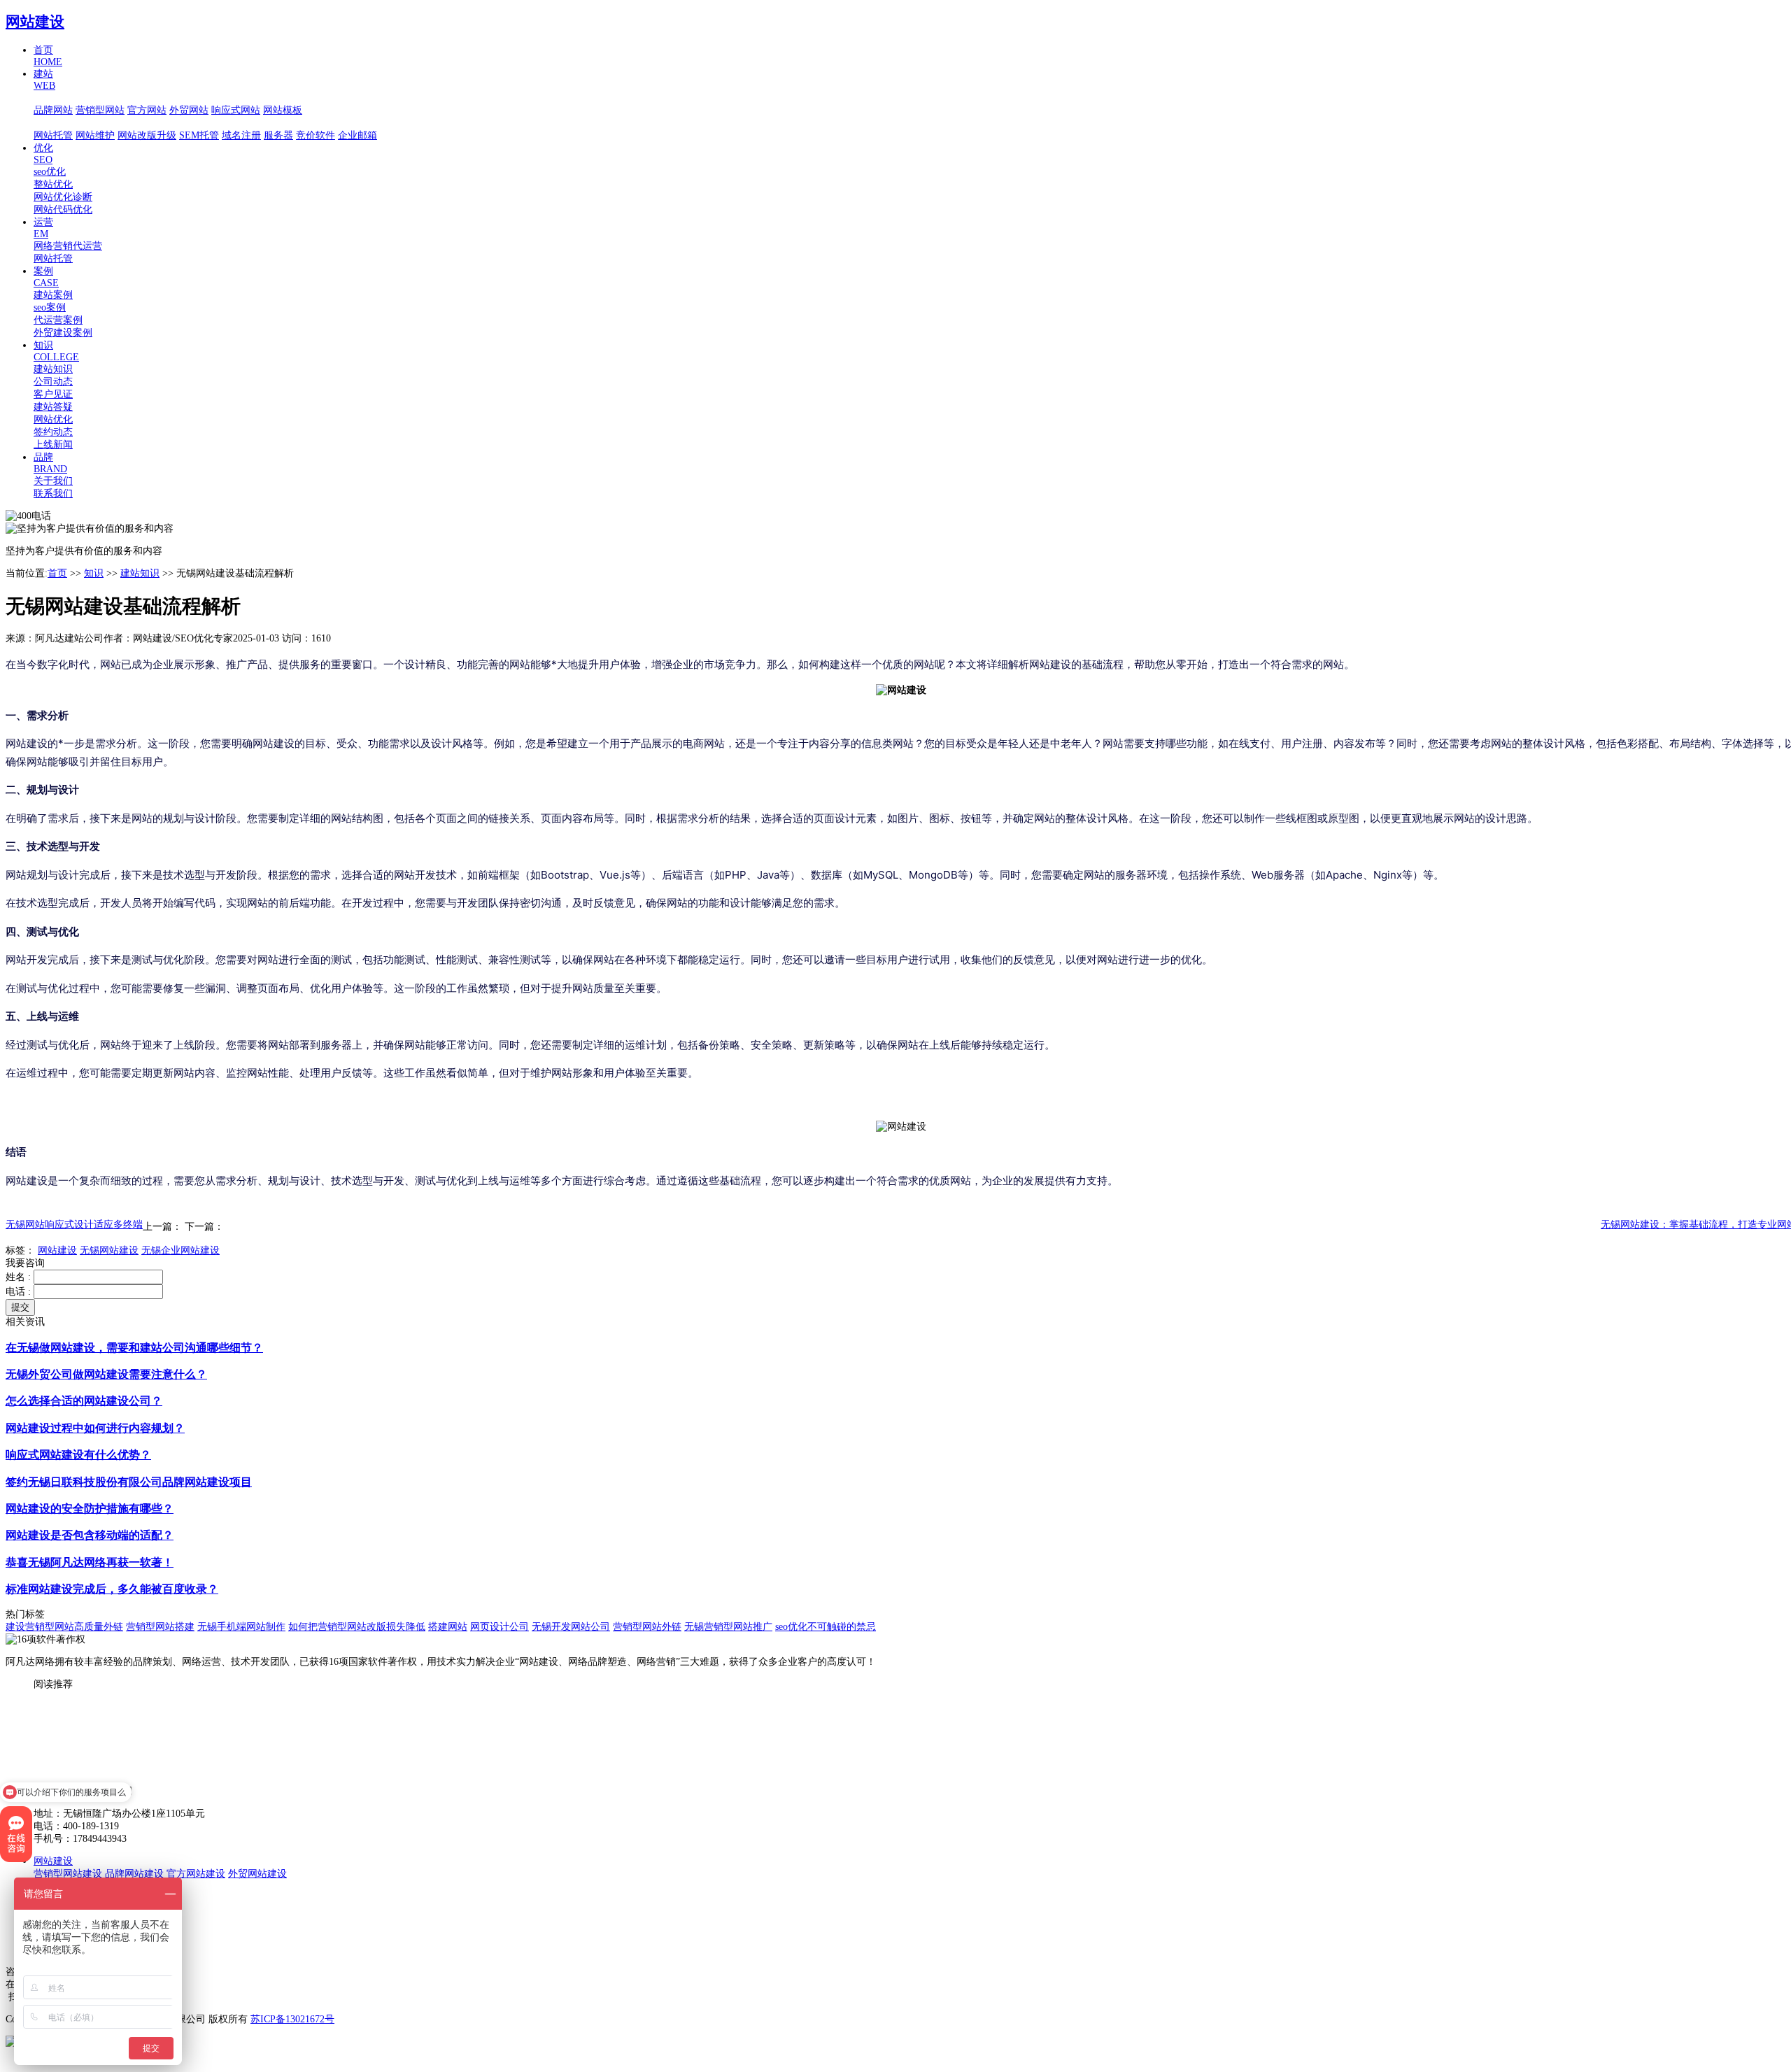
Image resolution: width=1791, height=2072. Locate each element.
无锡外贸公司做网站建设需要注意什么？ (106, 1374)
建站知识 (140, 573)
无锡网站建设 (109, 1250)
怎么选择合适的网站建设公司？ (84, 1401)
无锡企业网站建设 (180, 1250)
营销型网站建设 (68, 1874)
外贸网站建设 (257, 1874)
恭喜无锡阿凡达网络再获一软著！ (90, 1562)
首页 (57, 573)
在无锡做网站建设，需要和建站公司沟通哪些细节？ (134, 1348)
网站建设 (35, 22)
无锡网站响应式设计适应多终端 (74, 1225)
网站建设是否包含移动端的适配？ (90, 1535)
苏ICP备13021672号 (292, 2019)
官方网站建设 (196, 1874)
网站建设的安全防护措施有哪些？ (90, 1509)
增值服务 (53, 123)
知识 (94, 573)
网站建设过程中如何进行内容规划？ (95, 1428)
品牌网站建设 (134, 1874)
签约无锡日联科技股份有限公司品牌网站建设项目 (129, 1482)
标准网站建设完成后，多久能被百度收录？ (112, 1589)
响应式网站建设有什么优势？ (78, 1455)
